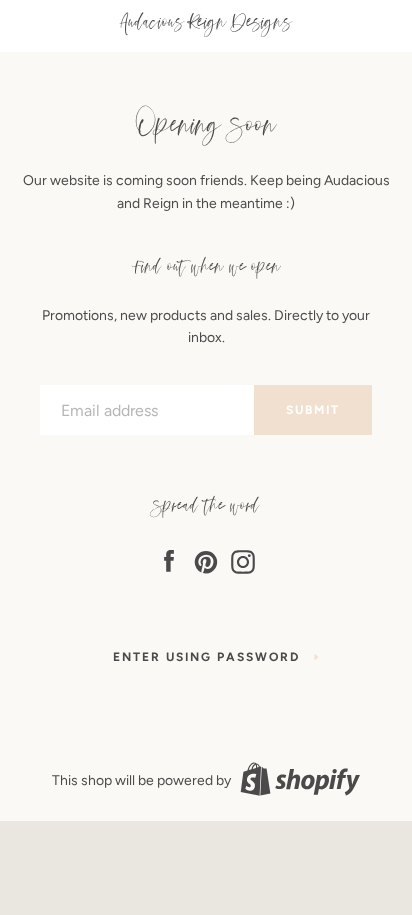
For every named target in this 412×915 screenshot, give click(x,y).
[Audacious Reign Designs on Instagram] (243, 558)
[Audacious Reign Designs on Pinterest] (206, 558)
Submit (313, 410)
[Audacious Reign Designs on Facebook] (169, 558)
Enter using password (206, 657)
